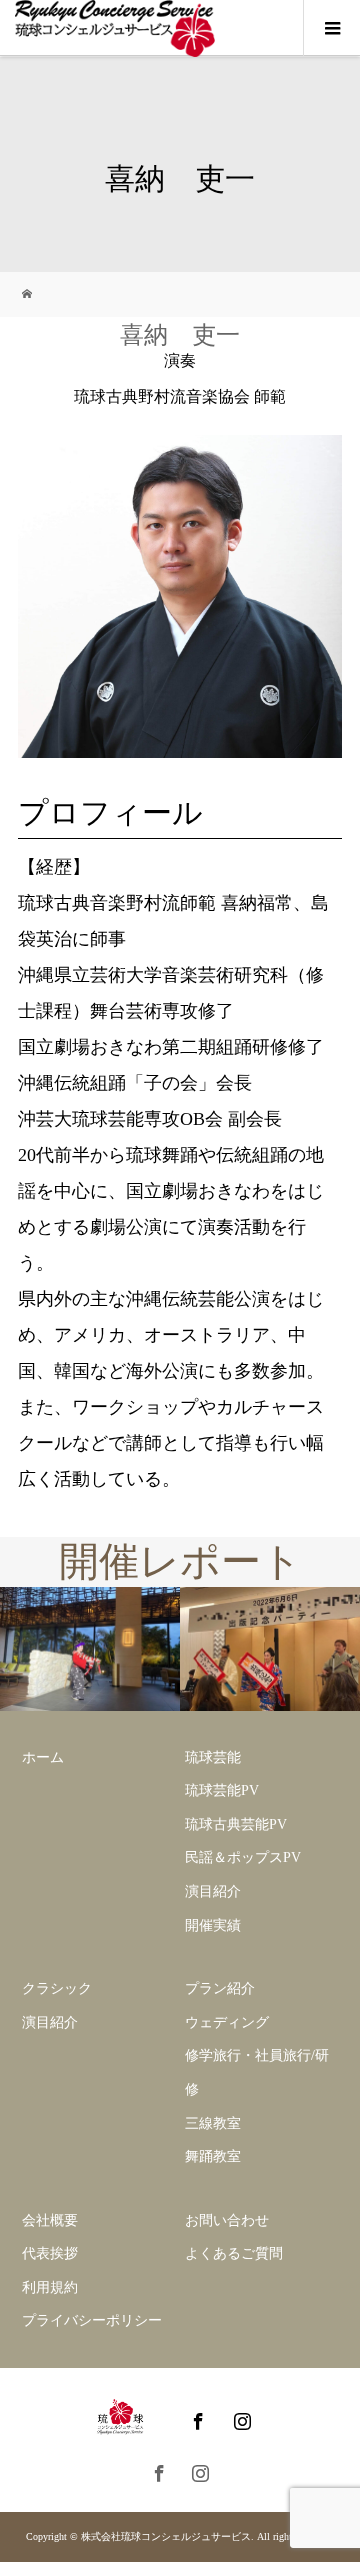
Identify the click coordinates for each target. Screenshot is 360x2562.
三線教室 (213, 2123)
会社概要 (50, 2220)
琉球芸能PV (222, 1790)
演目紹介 (213, 1891)
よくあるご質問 (234, 2253)
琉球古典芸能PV (236, 1824)
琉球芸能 (213, 1757)
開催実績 (213, 1925)
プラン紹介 (220, 1988)
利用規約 (50, 2287)
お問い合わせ (227, 2220)
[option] (90, 1649)
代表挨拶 (50, 2253)
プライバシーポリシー (92, 2320)
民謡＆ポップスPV (243, 1857)
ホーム (43, 1757)
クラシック (57, 1988)
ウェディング (227, 2022)
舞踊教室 (213, 2156)
